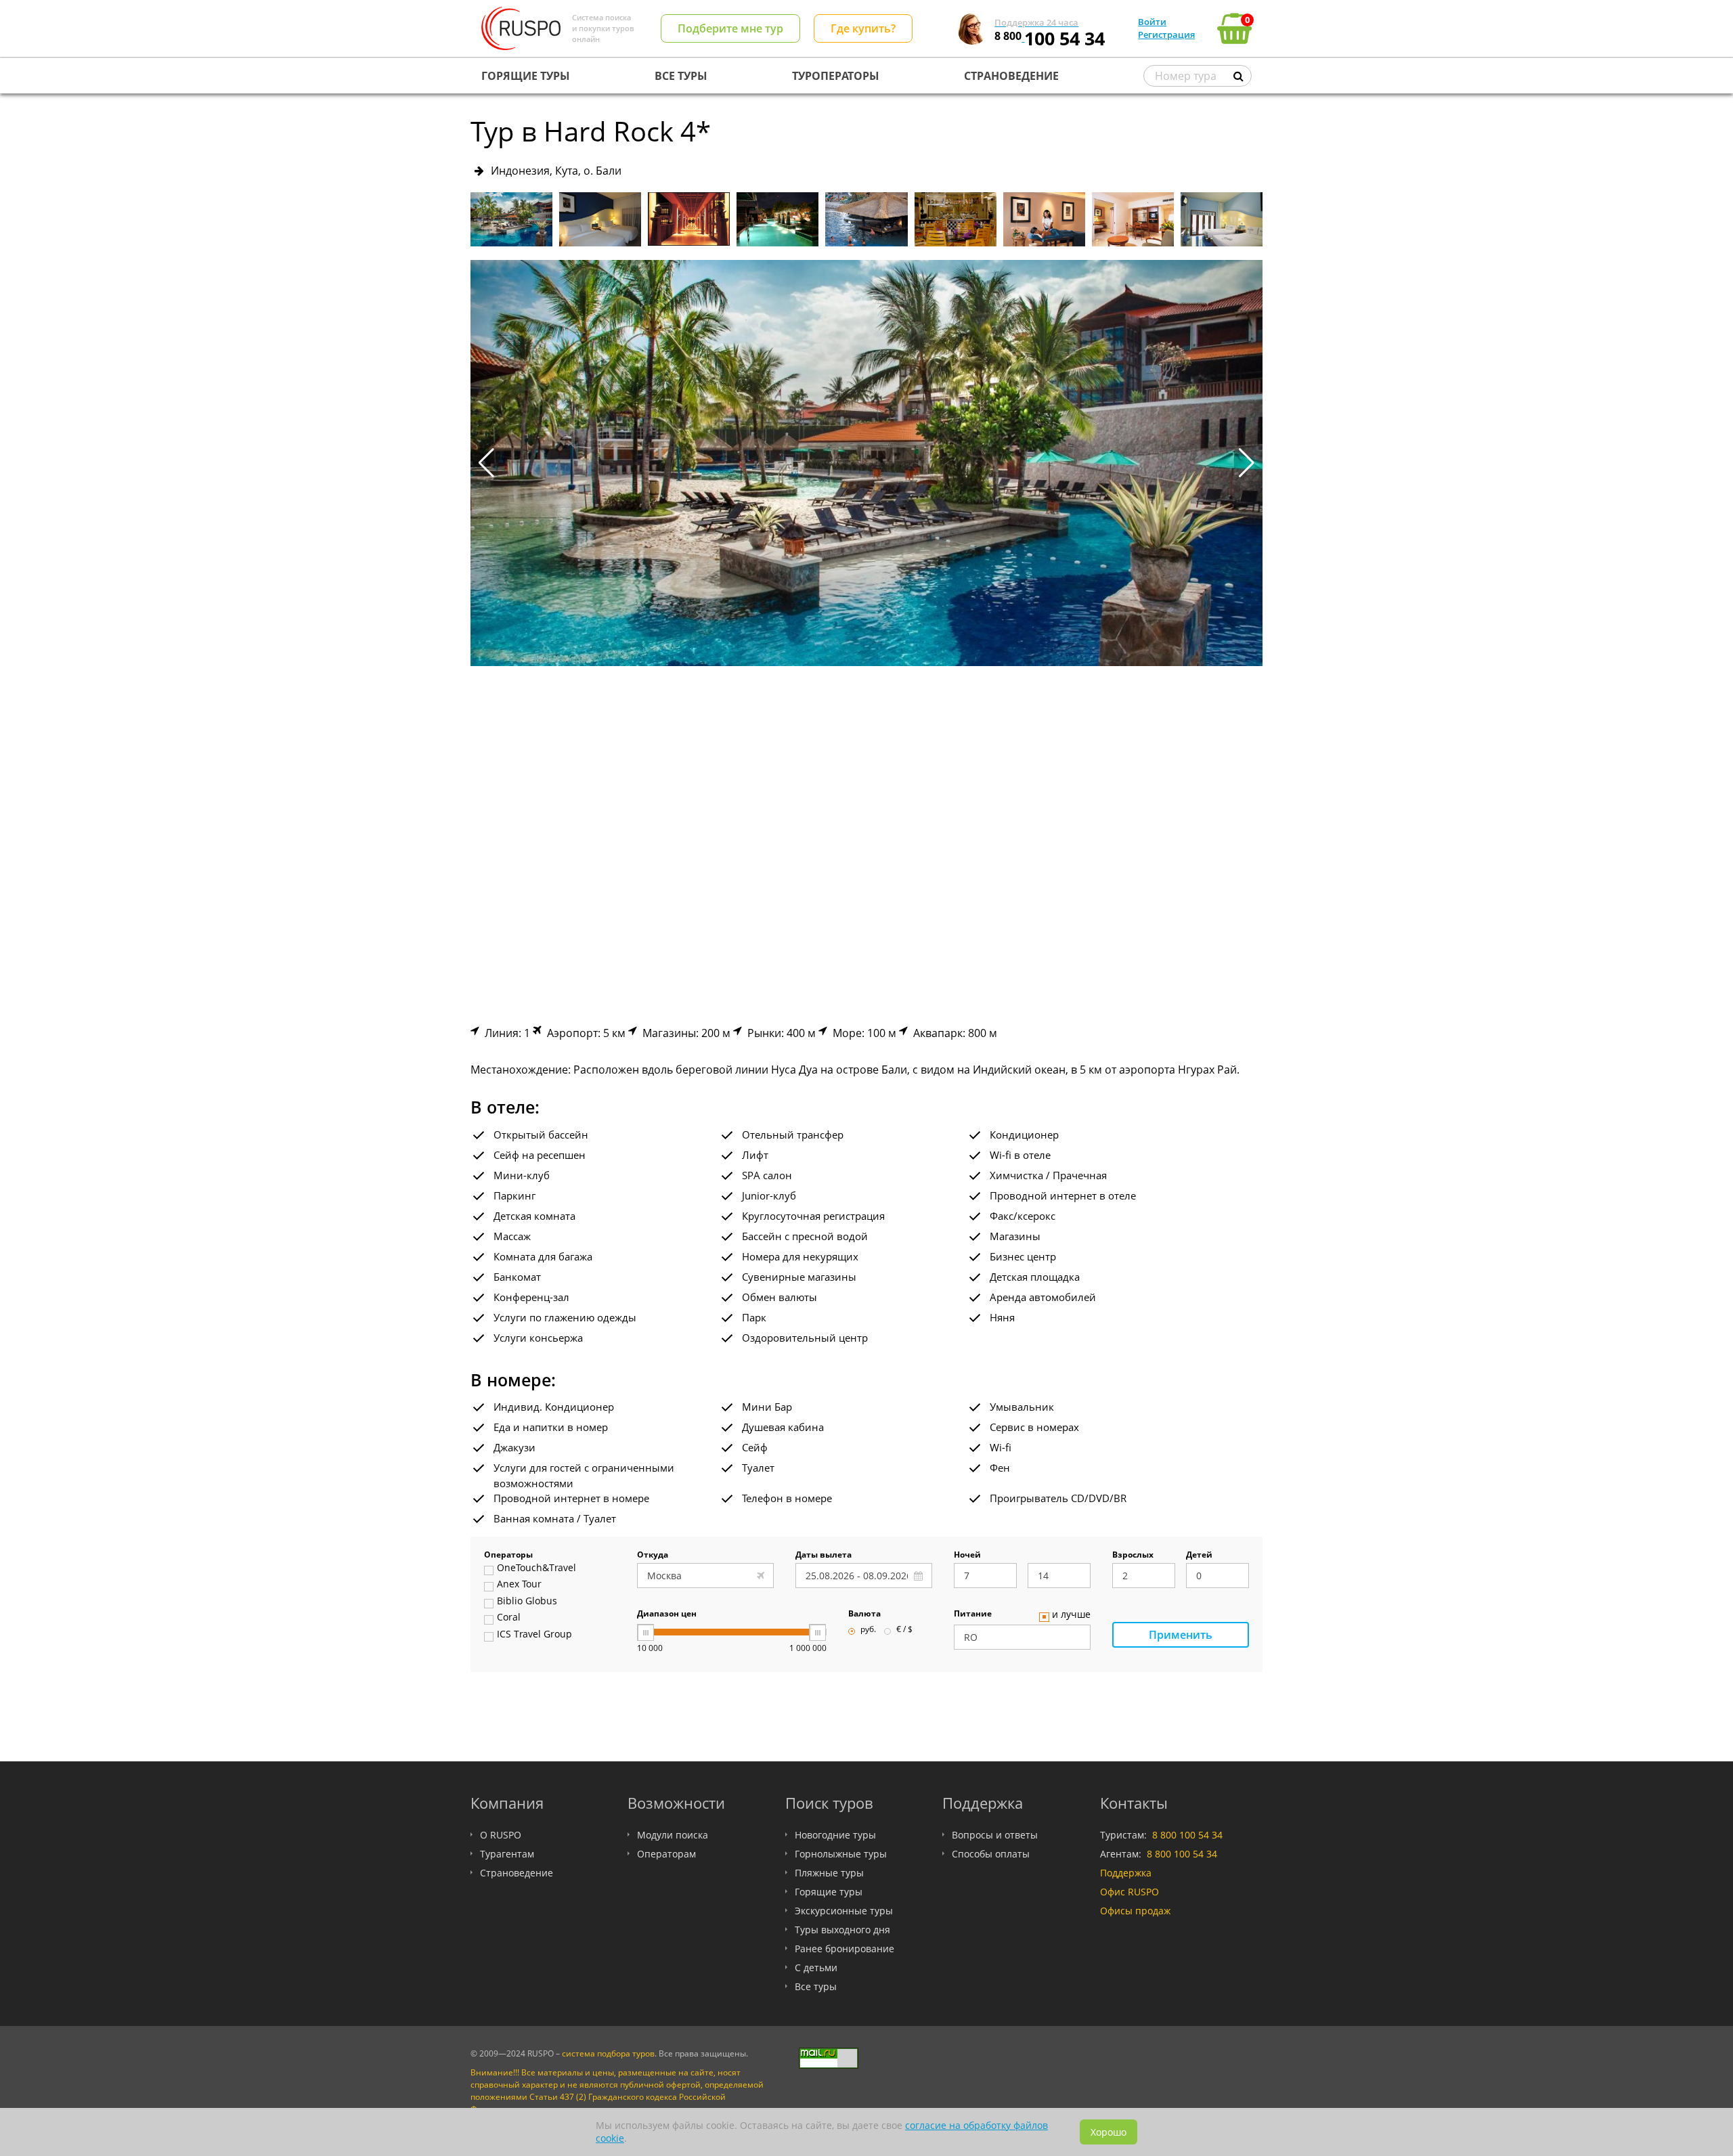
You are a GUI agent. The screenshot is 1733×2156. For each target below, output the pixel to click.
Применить (1181, 1635)
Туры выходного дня (842, 1930)
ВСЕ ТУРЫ (681, 76)
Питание (973, 1614)
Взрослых (1133, 1556)
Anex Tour (519, 1585)
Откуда (653, 1556)
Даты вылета (824, 1556)
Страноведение (517, 1873)
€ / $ (904, 1630)
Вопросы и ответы (995, 1835)
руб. (868, 1630)
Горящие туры (829, 1892)
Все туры (816, 1986)
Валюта (864, 1614)
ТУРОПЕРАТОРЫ (836, 76)
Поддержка (1126, 1873)
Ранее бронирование (844, 1949)
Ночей (967, 1556)
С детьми (816, 1967)
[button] (1247, 463)
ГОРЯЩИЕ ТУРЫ (526, 76)
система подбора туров (608, 2053)
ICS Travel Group (534, 1635)
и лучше (1071, 1615)
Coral (509, 1618)
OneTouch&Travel (536, 1568)
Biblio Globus (527, 1602)
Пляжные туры (829, 1873)
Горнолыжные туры (841, 1854)
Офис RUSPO (1129, 1892)
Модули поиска (673, 1835)
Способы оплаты (991, 1854)
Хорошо (1109, 2132)
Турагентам (507, 1854)
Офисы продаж (1135, 1911)
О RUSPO (501, 1835)
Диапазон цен (667, 1614)
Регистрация (1166, 35)
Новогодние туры (835, 1835)
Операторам (666, 1854)
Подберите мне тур (730, 28)
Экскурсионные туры (844, 1911)
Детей (1199, 1556)
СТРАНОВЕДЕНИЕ (1011, 76)
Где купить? (863, 28)
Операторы (508, 1556)
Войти (1152, 22)
